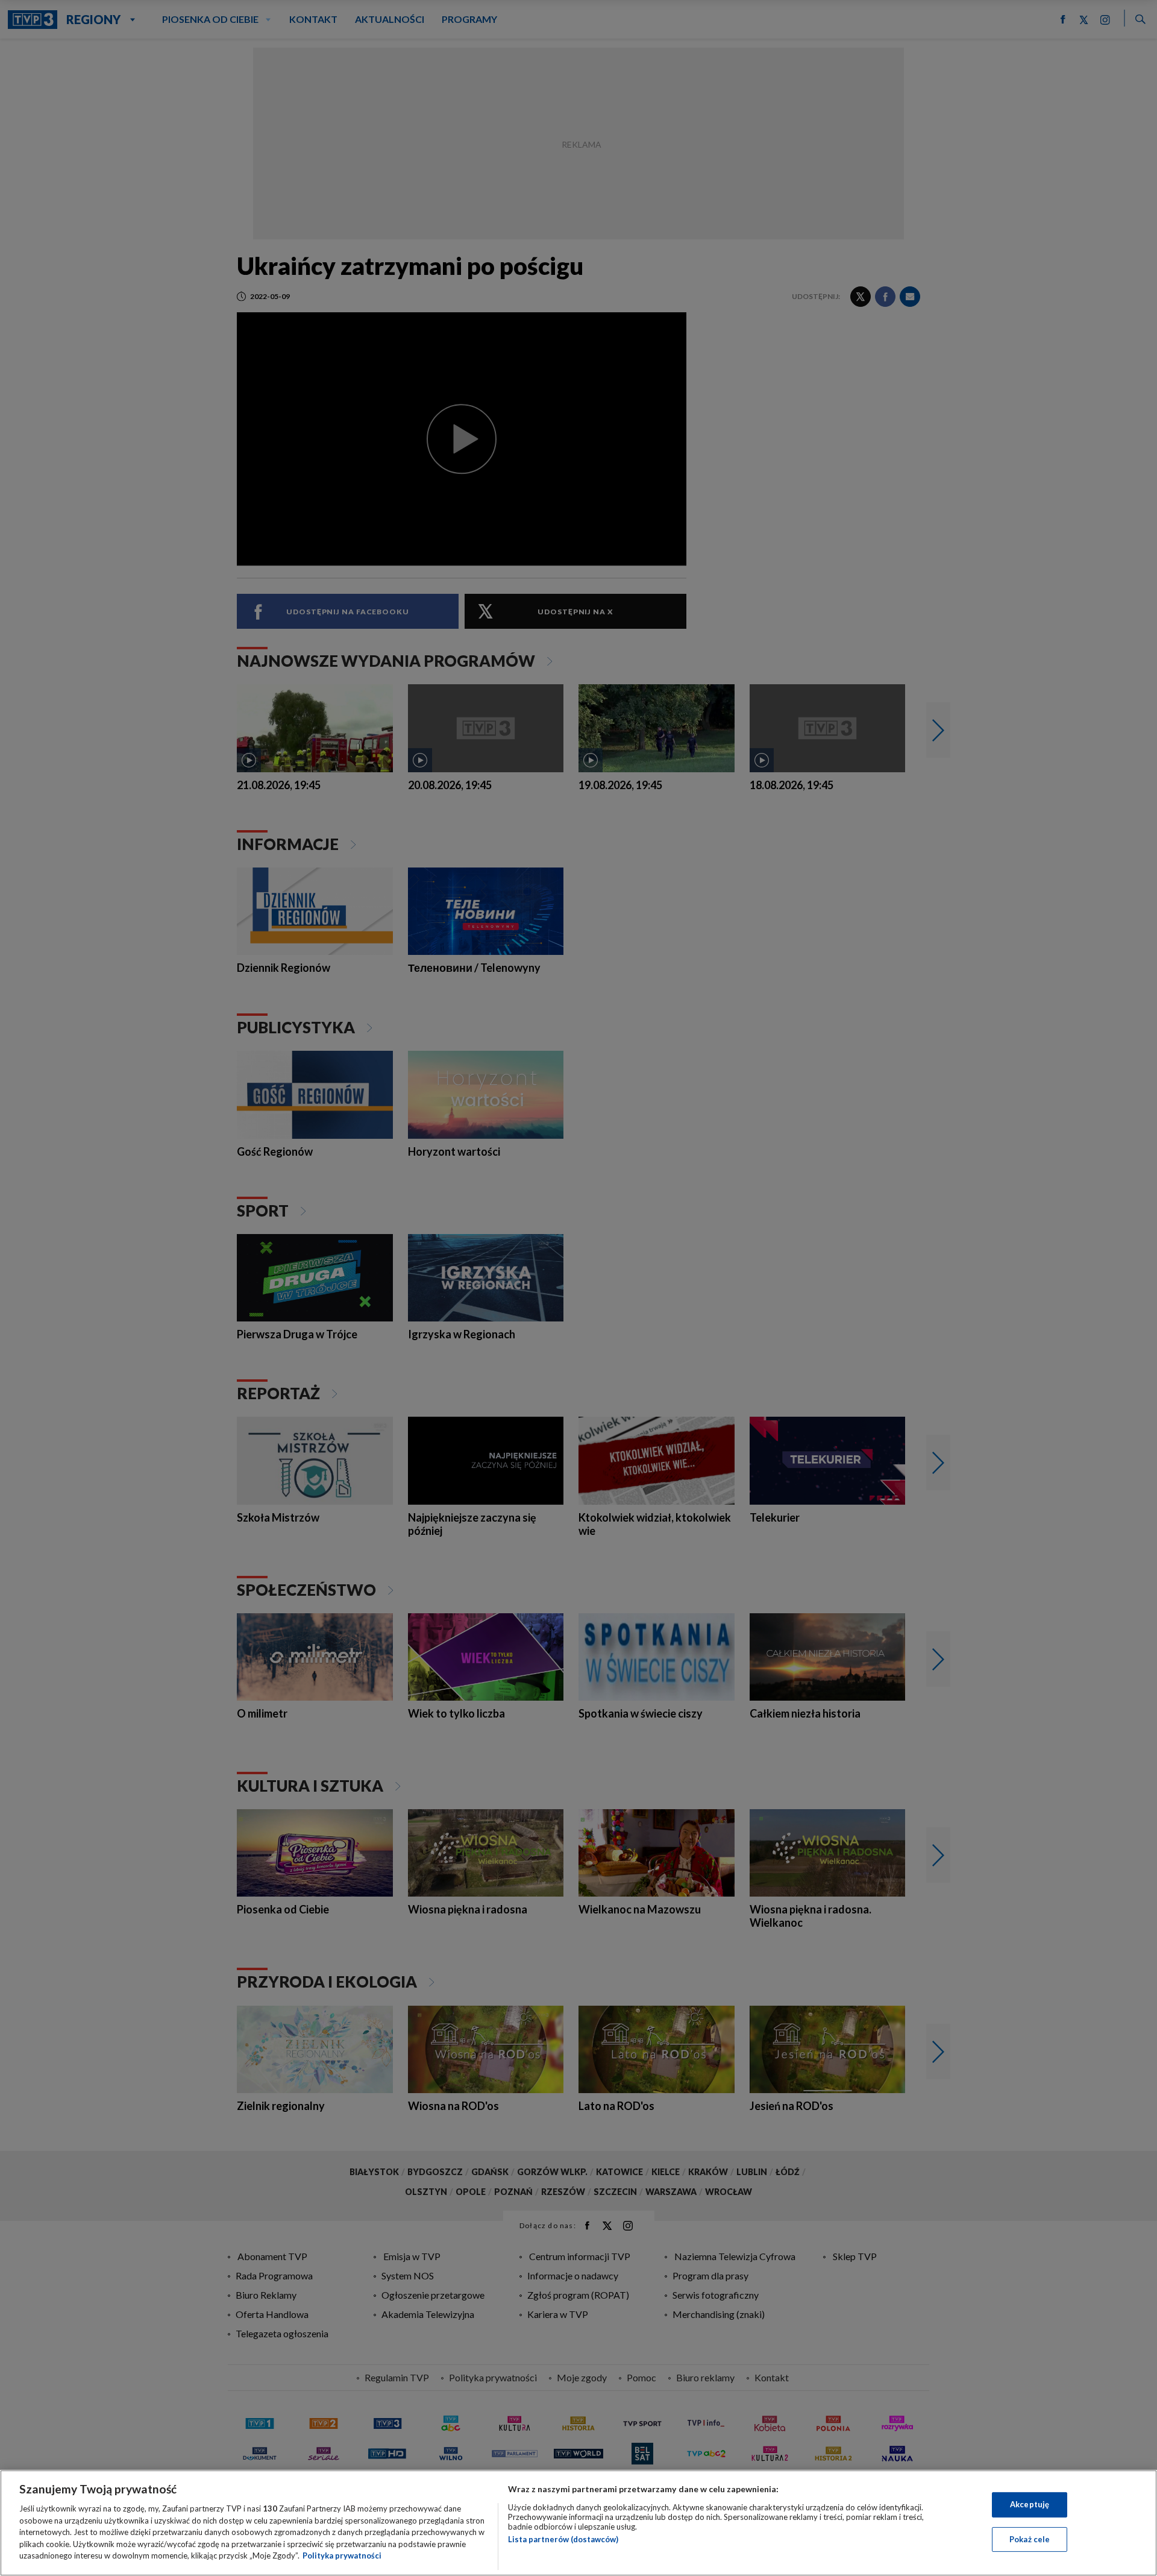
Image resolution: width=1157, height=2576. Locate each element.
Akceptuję (1030, 2504)
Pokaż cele (1030, 2539)
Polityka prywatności (342, 2556)
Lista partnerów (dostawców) (563, 2539)
